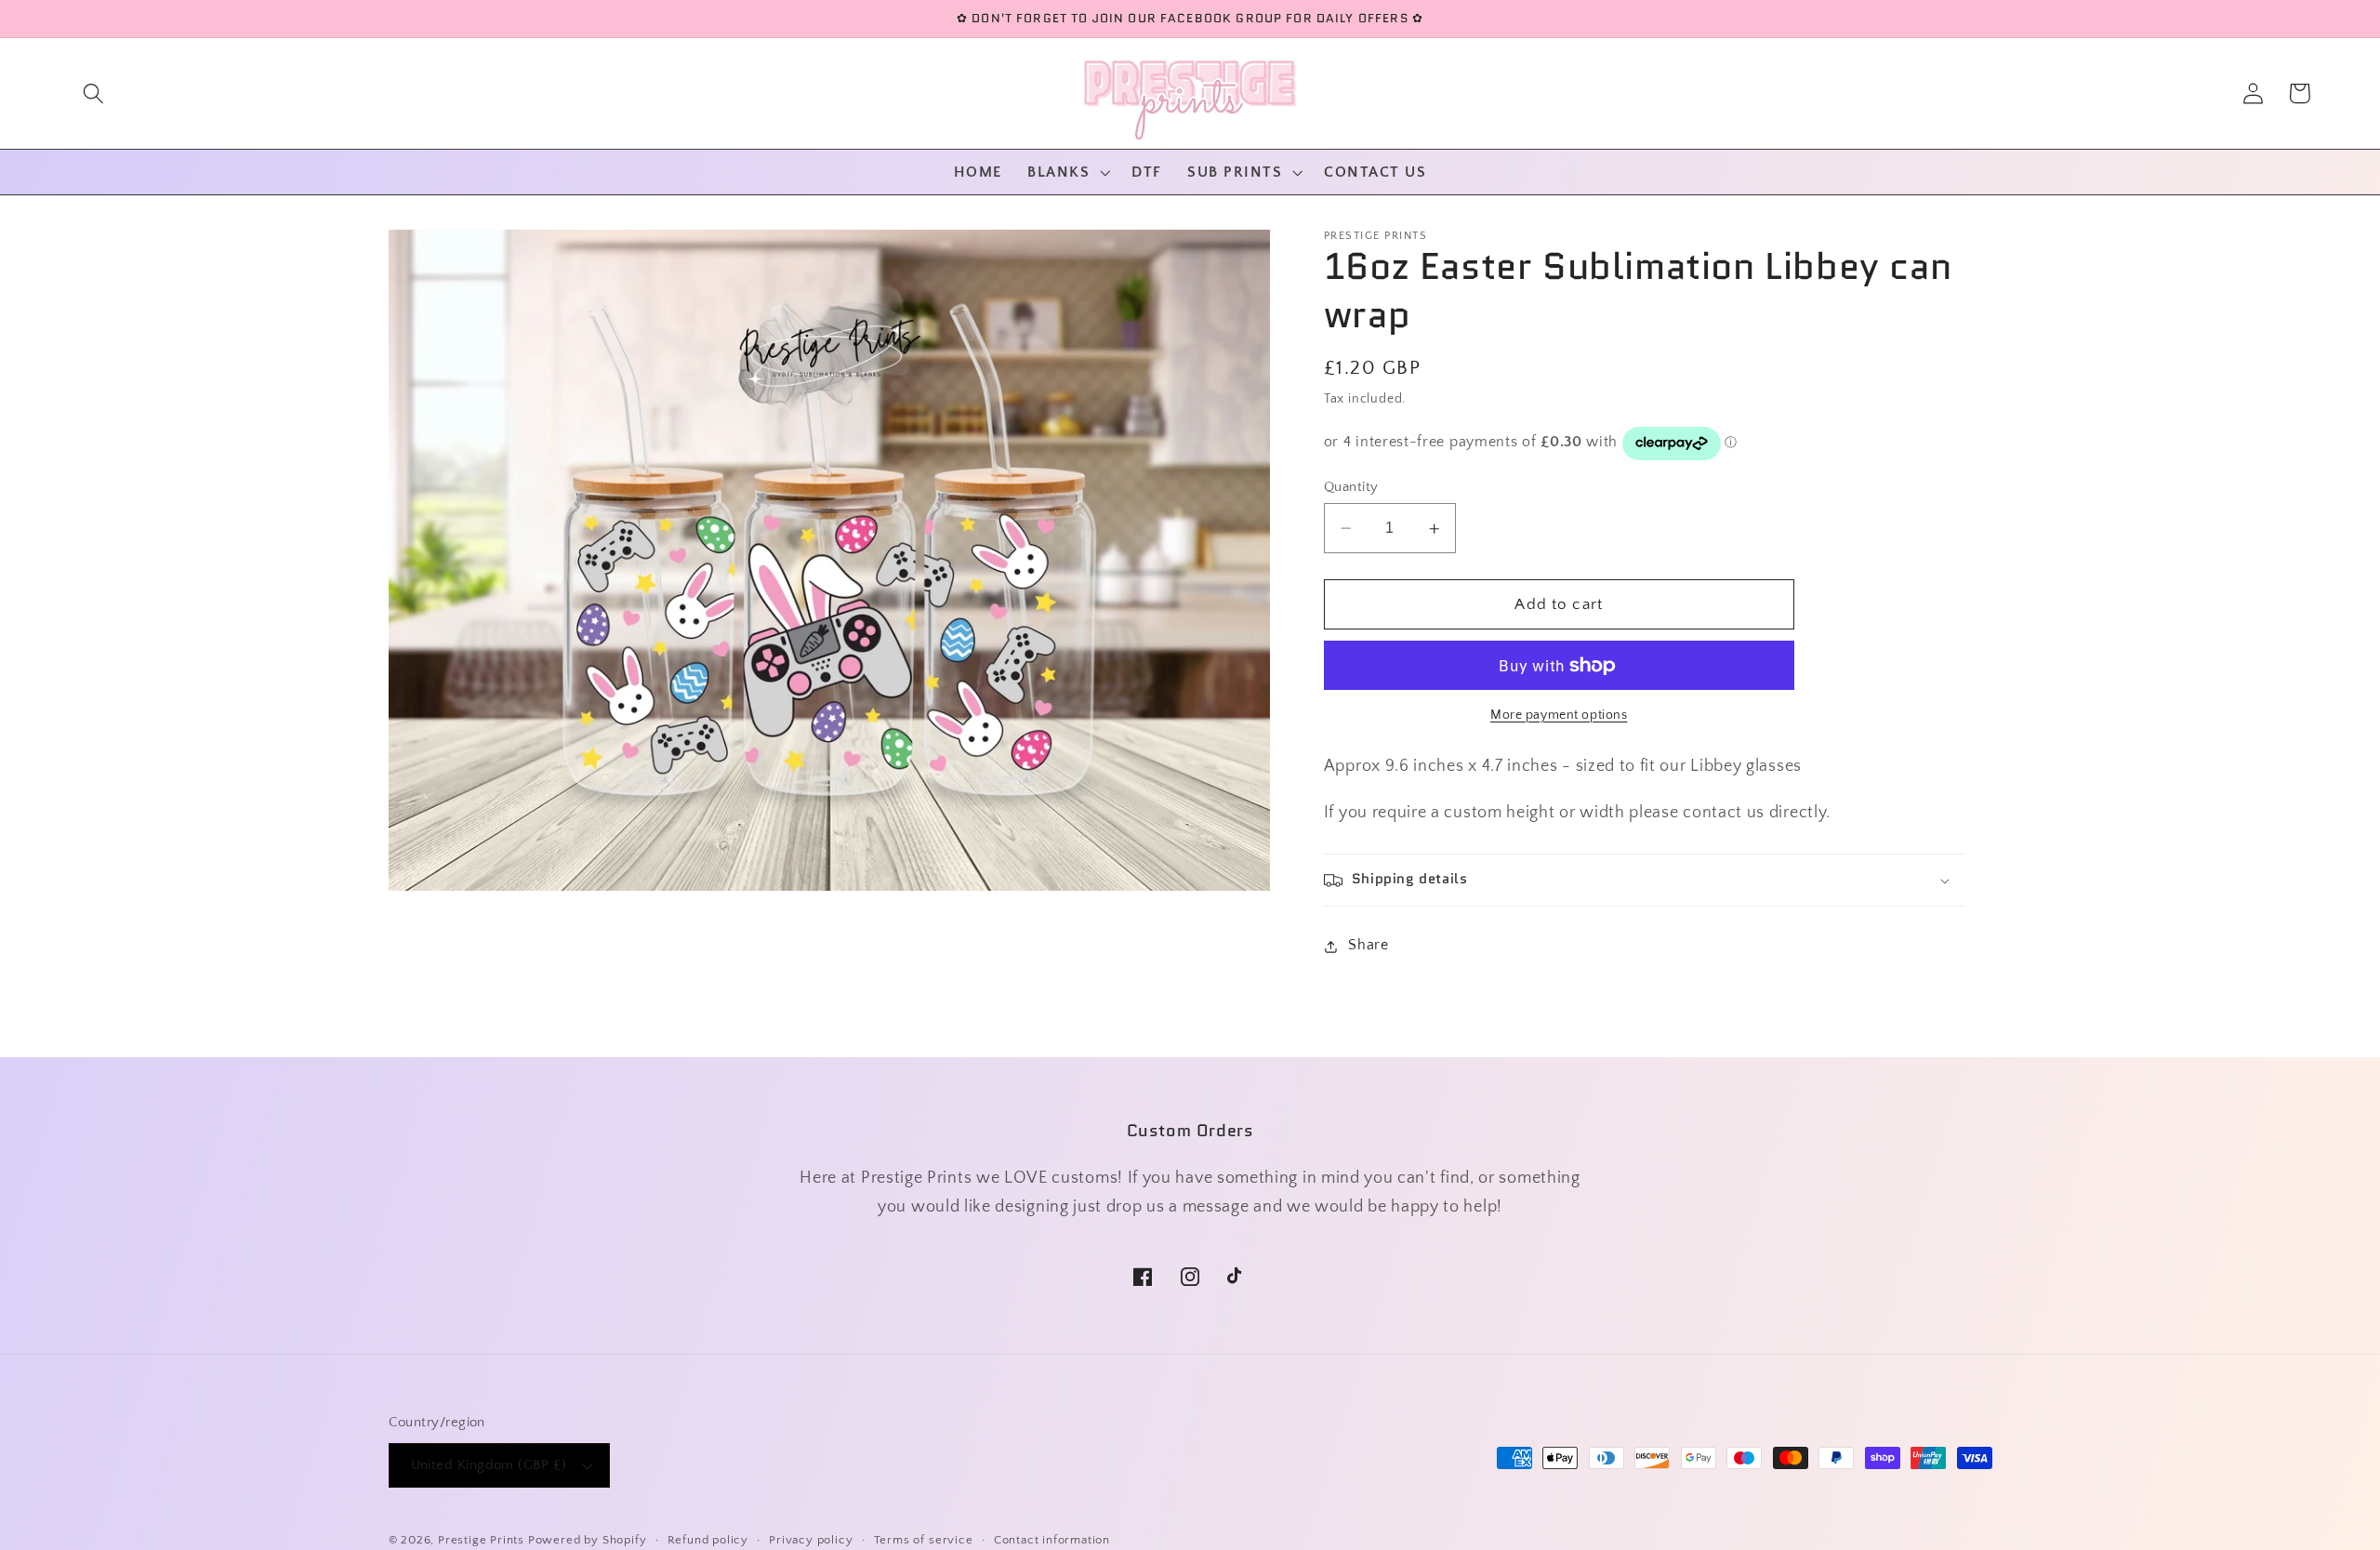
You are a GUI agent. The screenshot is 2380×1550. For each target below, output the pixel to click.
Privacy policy (811, 1540)
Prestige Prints (481, 1540)
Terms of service (924, 1540)
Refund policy (708, 1540)
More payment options (1559, 716)
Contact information (1052, 1540)
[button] (93, 93)
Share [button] (1368, 946)
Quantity (1351, 487)
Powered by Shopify (588, 1540)
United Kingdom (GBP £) (489, 1465)
